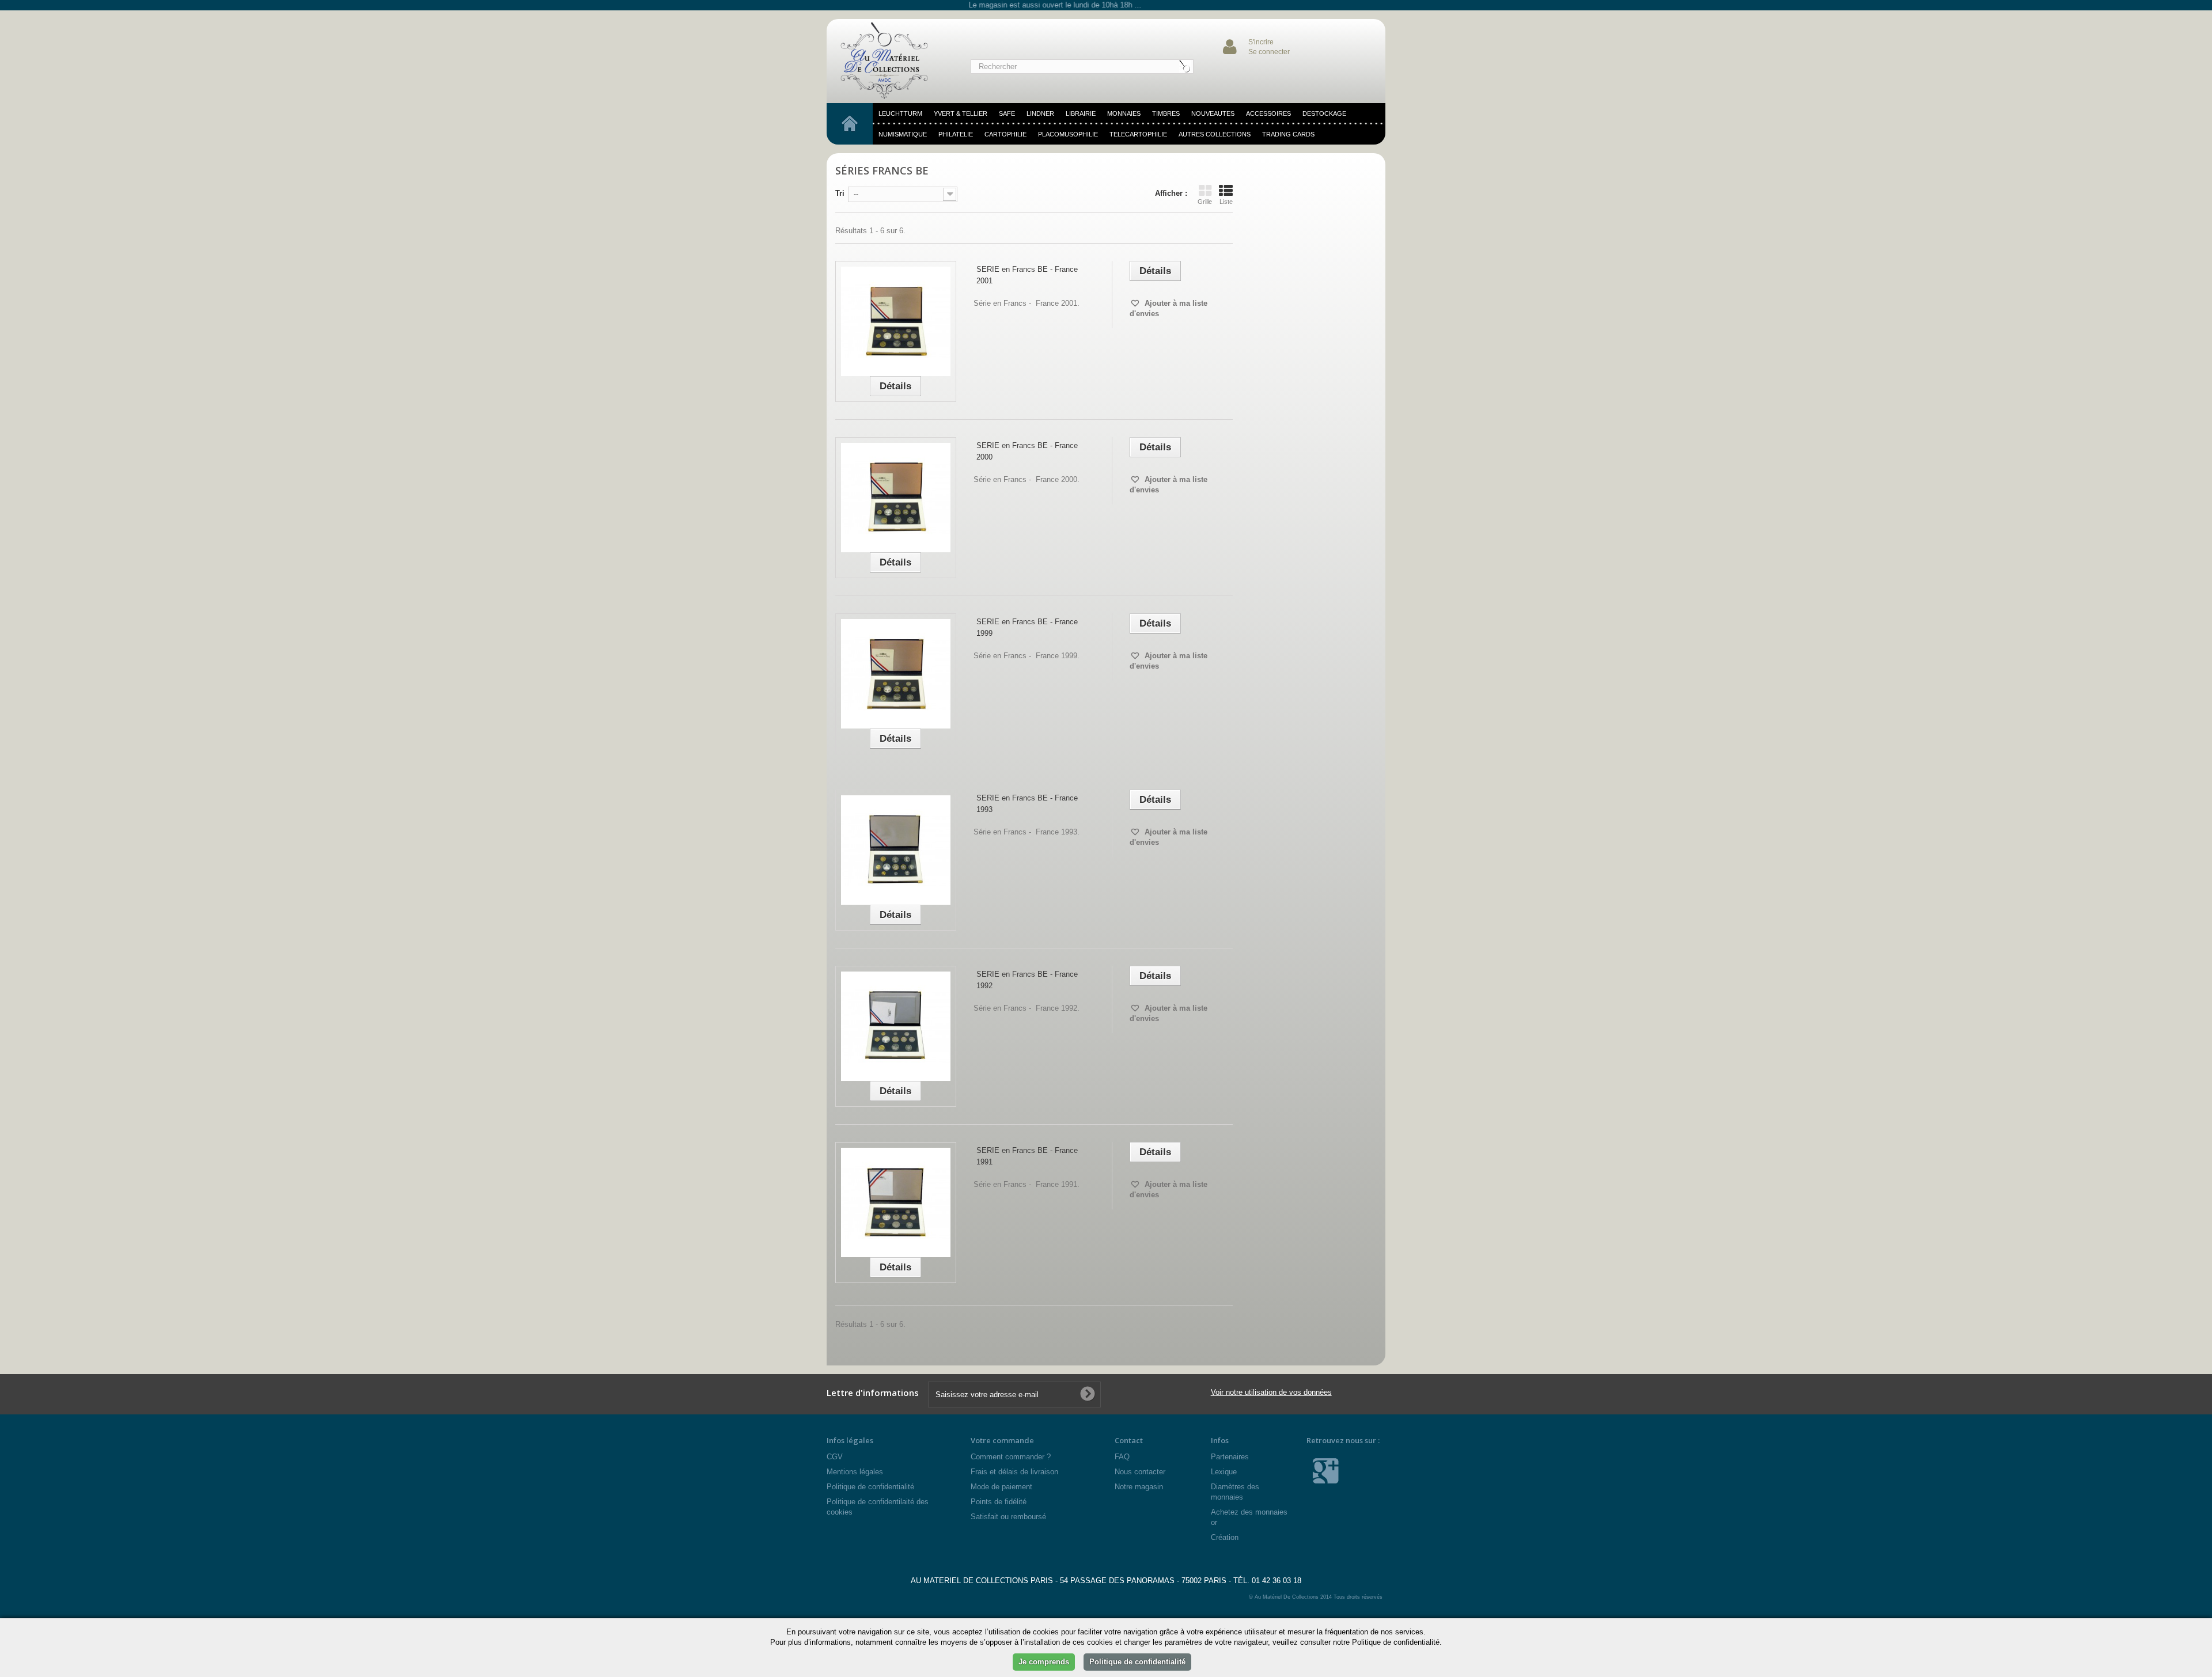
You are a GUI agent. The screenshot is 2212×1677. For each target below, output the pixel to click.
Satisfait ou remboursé (1008, 1517)
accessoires (1268, 113)
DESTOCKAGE (1324, 113)
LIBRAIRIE (1081, 113)
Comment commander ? (1011, 1457)
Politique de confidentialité (870, 1487)
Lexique (1224, 1472)
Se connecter (1269, 52)
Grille (1205, 202)
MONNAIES (1124, 113)
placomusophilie (1068, 134)
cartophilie (1005, 134)
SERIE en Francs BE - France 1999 (1027, 627)
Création (1225, 1537)
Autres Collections (1215, 134)
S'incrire (1261, 42)
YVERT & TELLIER (961, 113)
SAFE (1007, 113)
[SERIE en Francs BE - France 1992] (896, 1026)
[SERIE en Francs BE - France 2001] (896, 321)
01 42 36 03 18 (1277, 1581)
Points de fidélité (999, 1502)
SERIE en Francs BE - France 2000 (1027, 451)
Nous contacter (1140, 1472)
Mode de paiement (1001, 1487)
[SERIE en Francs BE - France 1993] (896, 850)
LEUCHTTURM (900, 113)
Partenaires (1230, 1457)
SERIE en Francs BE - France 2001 (1027, 275)
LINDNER (1040, 113)
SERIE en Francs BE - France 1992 (1027, 980)
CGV (835, 1457)
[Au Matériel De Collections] (890, 61)
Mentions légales (855, 1472)
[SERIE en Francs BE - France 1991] (896, 1202)
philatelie (956, 134)
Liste (1226, 202)
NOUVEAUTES (1213, 113)
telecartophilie (1138, 134)
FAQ (1122, 1457)
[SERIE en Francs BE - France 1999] (896, 674)
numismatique (903, 134)
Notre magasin (1139, 1487)
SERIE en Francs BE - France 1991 (1027, 1156)
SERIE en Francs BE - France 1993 (1027, 804)
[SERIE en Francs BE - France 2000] (896, 498)
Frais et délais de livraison (1014, 1472)
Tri (840, 193)
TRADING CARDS (1288, 134)
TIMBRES (1166, 113)
